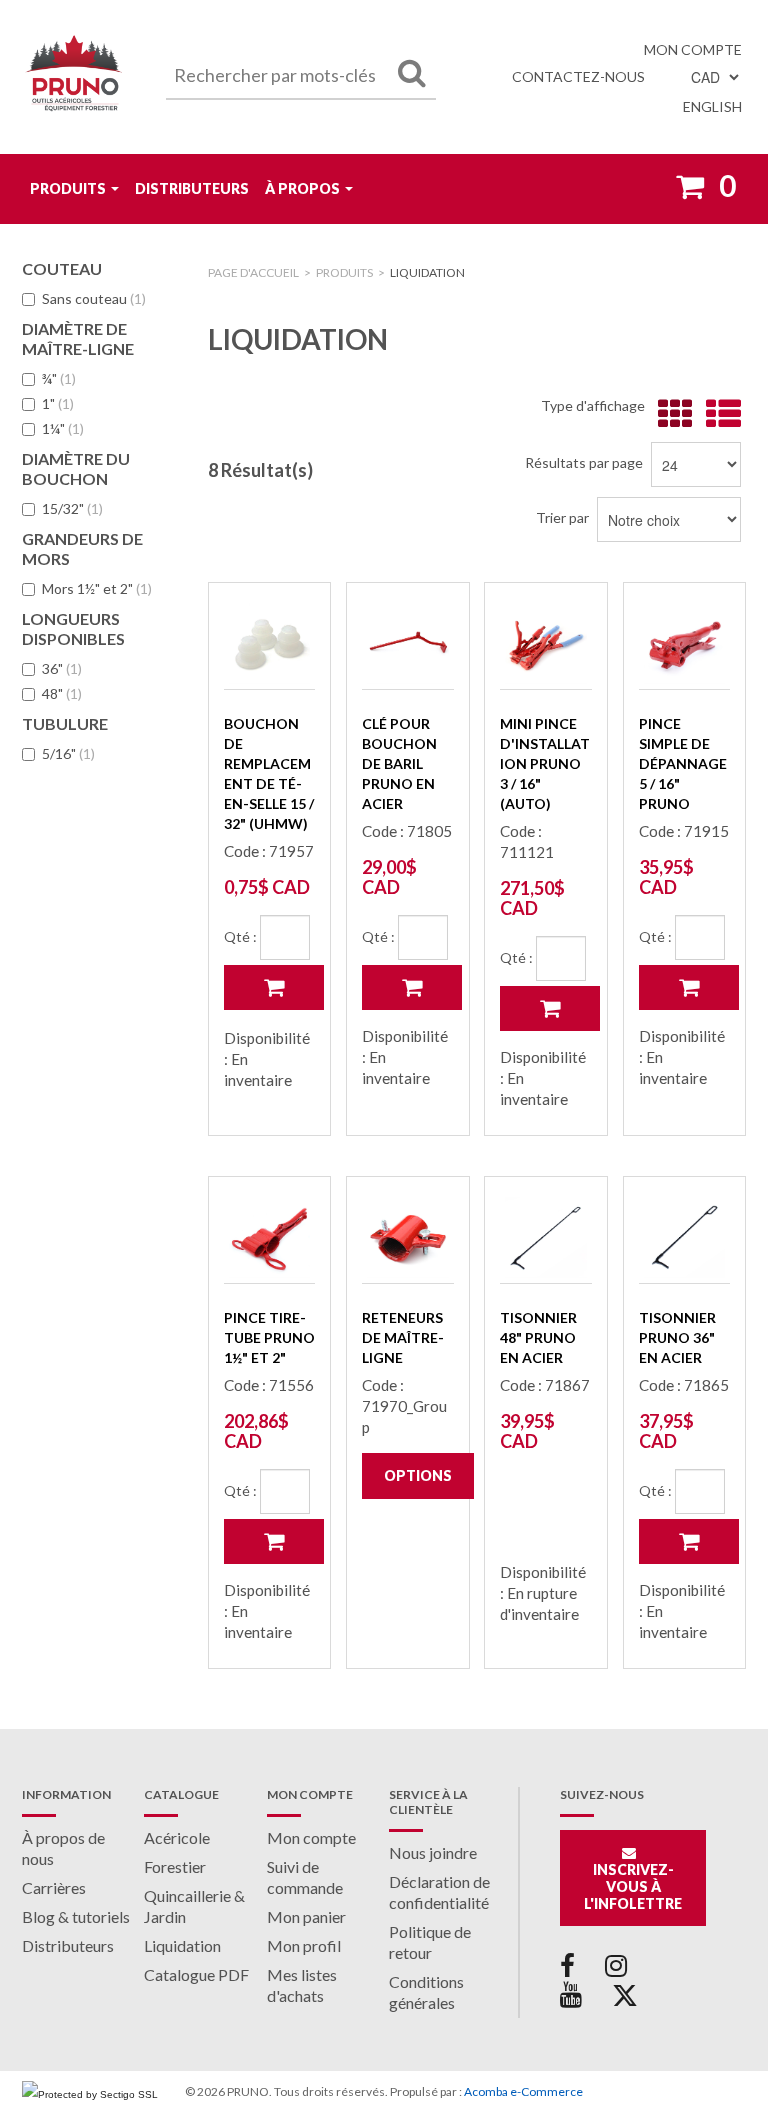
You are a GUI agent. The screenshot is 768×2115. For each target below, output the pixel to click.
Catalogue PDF (196, 1974)
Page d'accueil (253, 272)
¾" (59, 378)
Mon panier (306, 1916)
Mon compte (693, 49)
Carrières (54, 1887)
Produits (68, 188)
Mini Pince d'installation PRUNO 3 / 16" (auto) (545, 763)
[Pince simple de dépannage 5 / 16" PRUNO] (684, 643)
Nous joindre (433, 1852)
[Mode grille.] (670, 414)
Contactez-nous (578, 76)
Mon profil (304, 1945)
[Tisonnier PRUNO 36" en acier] (684, 1237)
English (712, 106)
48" (62, 693)
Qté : (240, 936)
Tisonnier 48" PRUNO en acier (538, 1337)
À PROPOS (302, 188)
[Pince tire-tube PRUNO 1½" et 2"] (269, 1237)
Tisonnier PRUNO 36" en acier (677, 1337)
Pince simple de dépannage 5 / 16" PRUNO (683, 763)
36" (62, 668)
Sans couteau (94, 298)
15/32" (72, 508)
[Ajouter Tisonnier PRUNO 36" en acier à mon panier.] (689, 1541)
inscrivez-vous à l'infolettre (633, 1886)
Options (418, 1475)
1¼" (63, 428)
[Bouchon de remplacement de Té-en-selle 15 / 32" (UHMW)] (269, 643)
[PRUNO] (74, 77)
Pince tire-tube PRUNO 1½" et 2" (269, 1337)
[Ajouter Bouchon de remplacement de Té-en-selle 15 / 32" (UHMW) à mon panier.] (274, 987)
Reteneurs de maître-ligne (403, 1337)
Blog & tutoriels (76, 1916)
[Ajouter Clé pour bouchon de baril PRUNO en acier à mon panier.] (412, 987)
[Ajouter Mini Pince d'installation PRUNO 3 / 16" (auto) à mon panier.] (550, 1008)
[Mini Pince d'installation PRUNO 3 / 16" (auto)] (545, 643)
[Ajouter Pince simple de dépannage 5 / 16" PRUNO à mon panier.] (689, 987)
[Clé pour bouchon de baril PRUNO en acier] (407, 643)
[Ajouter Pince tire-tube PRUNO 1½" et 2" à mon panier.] (274, 1541)
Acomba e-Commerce (523, 2091)
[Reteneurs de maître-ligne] (407, 1237)
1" (58, 403)
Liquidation (182, 1945)
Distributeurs (192, 188)
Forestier (175, 1866)
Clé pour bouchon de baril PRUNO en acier (399, 763)
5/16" (68, 753)
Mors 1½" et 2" (97, 588)
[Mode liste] (718, 414)
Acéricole (177, 1837)
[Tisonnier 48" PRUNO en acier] (545, 1237)
